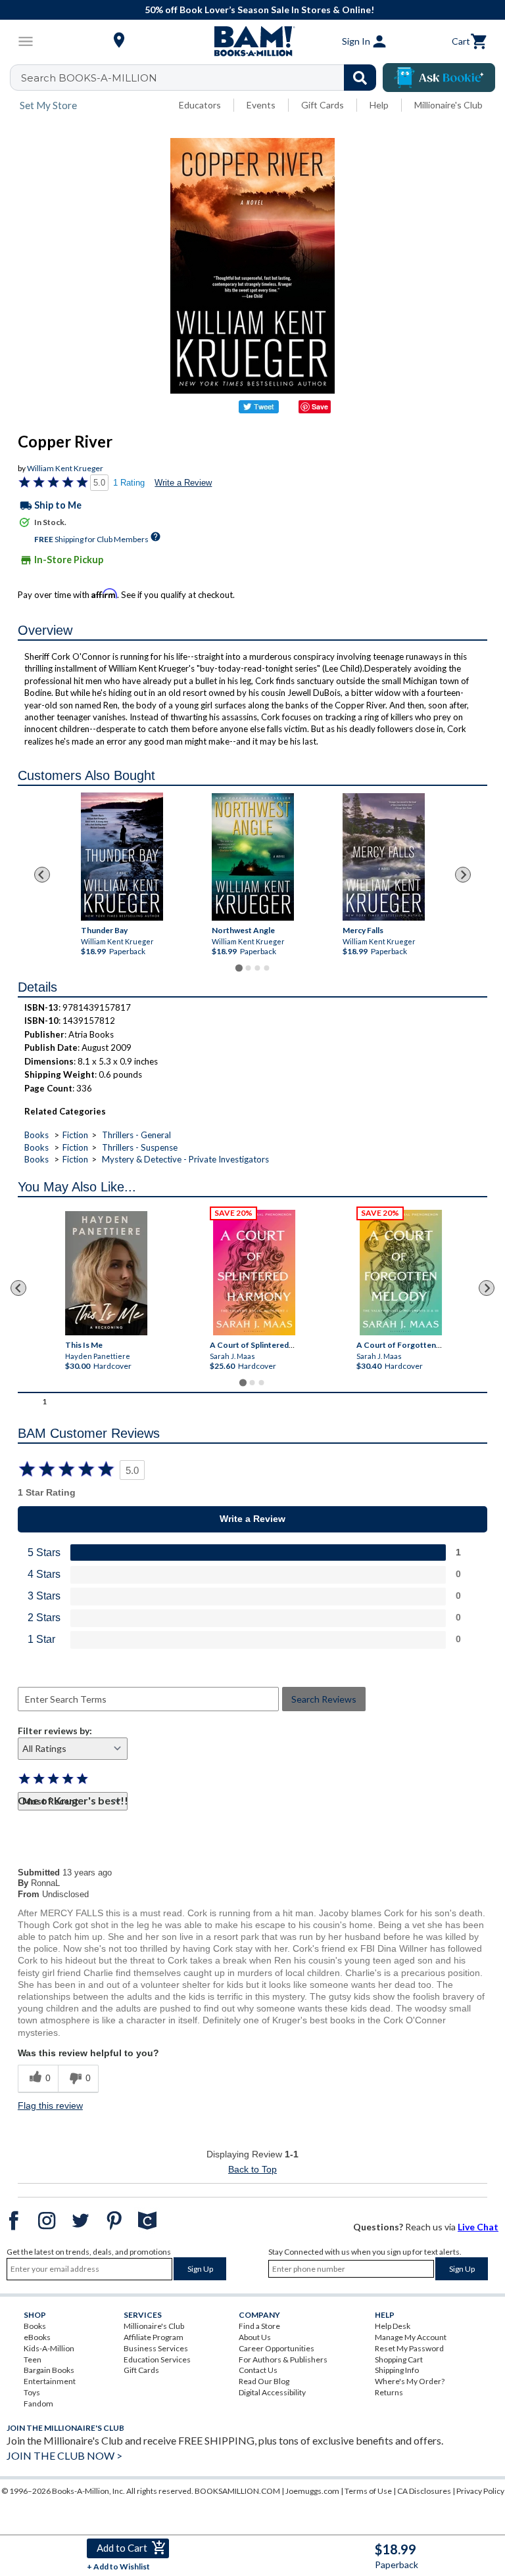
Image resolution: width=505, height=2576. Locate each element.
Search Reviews (324, 1699)
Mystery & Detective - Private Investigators (185, 1159)
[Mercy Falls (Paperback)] (384, 857)
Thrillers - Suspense (140, 1147)
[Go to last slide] (42, 875)
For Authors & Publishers (283, 2359)
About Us (255, 2337)
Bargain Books (49, 2370)
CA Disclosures (424, 2491)
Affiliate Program (154, 2337)
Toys (32, 2392)
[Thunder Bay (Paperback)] (122, 857)
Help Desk (393, 2326)
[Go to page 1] (238, 968)
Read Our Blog (264, 2381)
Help (379, 105)
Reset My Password (409, 2348)
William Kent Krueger (65, 468)
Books (36, 1135)
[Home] (252, 41)
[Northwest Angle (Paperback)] (253, 857)
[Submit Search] (360, 78)
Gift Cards (323, 105)
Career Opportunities (277, 2348)
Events (261, 105)
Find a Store (259, 2326)
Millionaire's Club (448, 105)
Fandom (38, 2403)
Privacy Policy (480, 2491)
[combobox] (202, 78)
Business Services (156, 2348)
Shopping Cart (399, 2359)
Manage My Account (411, 2337)
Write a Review (183, 483)
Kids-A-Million (49, 2348)
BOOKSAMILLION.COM (237, 2491)
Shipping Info (397, 2370)
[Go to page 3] (257, 968)
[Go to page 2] (248, 968)
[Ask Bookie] (439, 78)
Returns (389, 2392)
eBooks (37, 2337)
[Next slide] (463, 875)
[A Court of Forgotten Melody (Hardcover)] (401, 1273)
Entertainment (50, 2381)
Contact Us (258, 2370)
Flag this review (50, 2105)
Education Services (157, 2359)
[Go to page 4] (266, 968)
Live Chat (478, 2227)
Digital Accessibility (272, 2392)
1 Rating (129, 483)
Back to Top (252, 2169)
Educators (200, 105)
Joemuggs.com (312, 2491)
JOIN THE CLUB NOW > (64, 2455)
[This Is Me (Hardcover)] (106, 1273)
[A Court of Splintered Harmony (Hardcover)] (254, 1273)
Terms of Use (368, 2491)
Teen (33, 2359)
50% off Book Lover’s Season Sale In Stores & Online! (259, 10)
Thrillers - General (136, 1135)
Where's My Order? (410, 2381)
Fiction (75, 1135)
